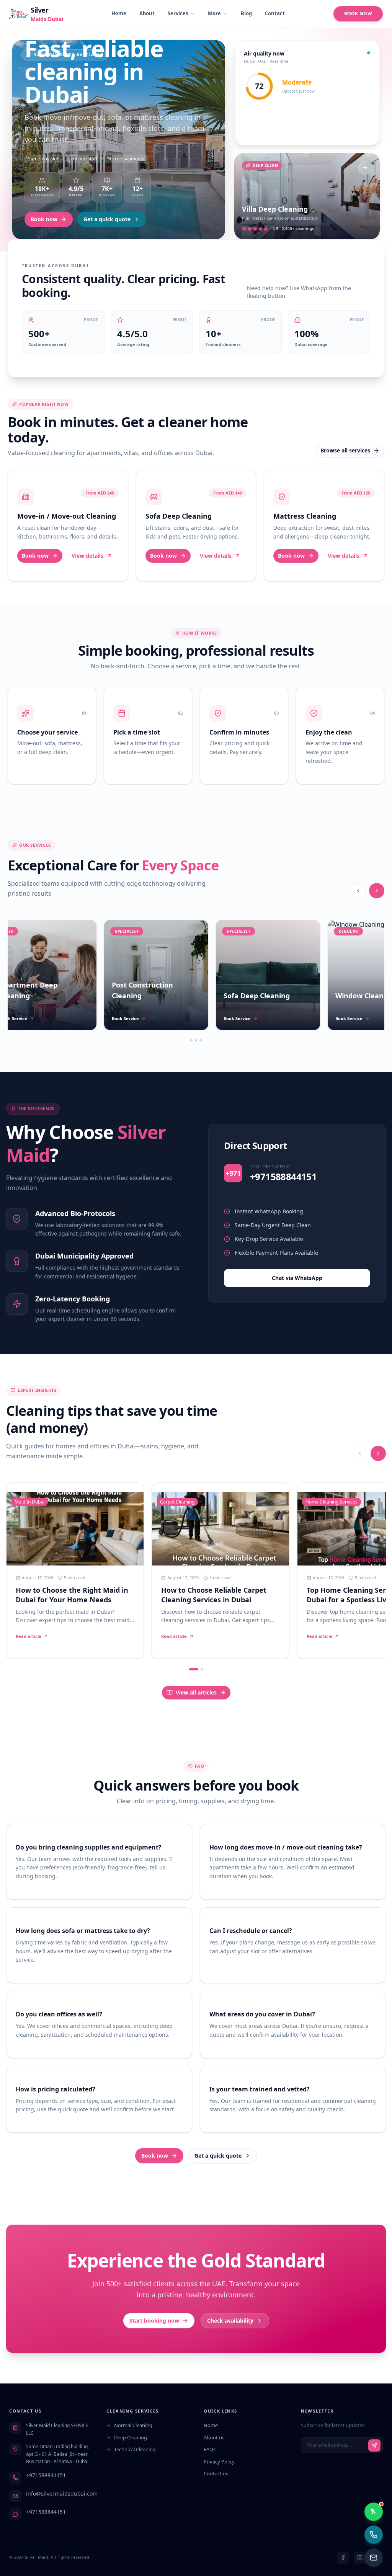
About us (214, 2437)
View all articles (196, 1692)
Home (119, 13)
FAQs (210, 2449)
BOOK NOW (358, 14)
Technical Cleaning (135, 2449)
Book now (44, 219)
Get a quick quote (107, 219)
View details (87, 556)
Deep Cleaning (131, 2437)
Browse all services (345, 450)
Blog (246, 13)
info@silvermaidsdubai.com (62, 2494)
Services (178, 13)
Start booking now (154, 2321)
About (147, 13)
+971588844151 (46, 2475)
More (214, 13)
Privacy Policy (219, 2462)
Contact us (216, 2473)
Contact (275, 13)
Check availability (230, 2321)
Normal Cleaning (133, 2425)
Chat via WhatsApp (297, 1278)
